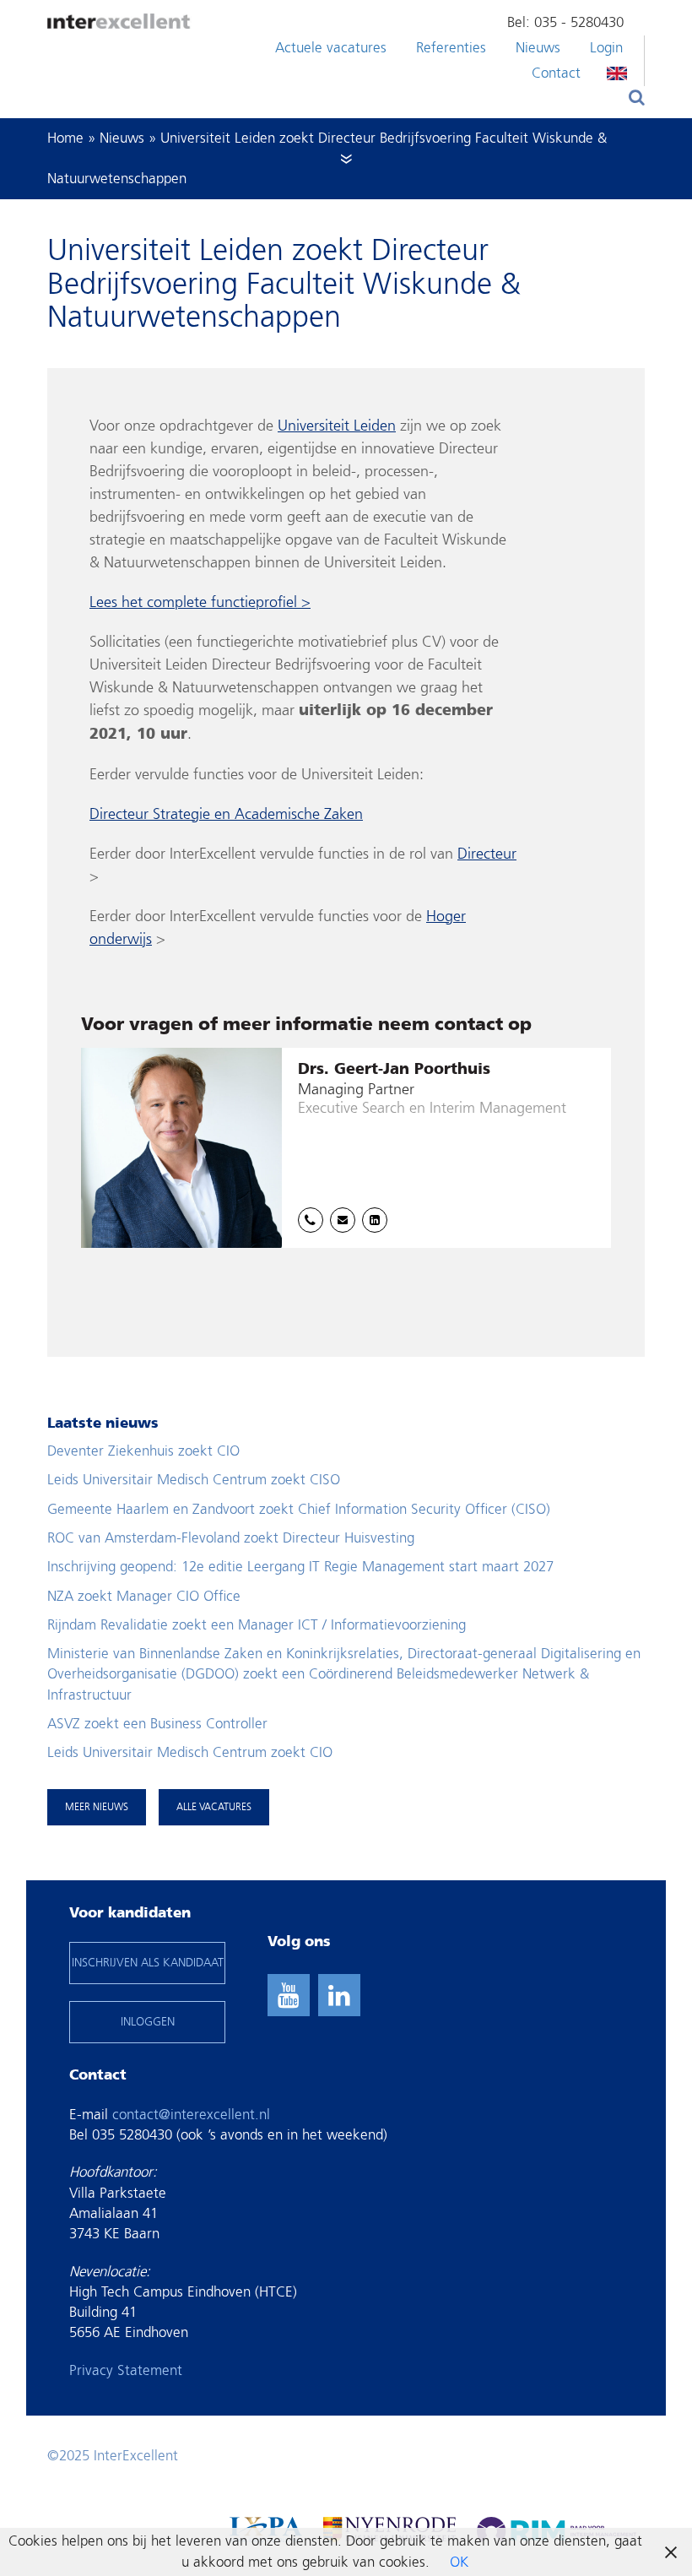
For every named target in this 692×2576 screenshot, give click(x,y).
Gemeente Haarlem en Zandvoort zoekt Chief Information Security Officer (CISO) (299, 1509)
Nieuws (538, 48)
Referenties (451, 48)
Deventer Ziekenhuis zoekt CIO (143, 1451)
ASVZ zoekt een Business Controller (157, 1724)
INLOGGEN (148, 2022)
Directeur (487, 854)
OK (459, 2562)
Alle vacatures (214, 1807)
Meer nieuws (97, 1807)
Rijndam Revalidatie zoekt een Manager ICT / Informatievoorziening (257, 1625)
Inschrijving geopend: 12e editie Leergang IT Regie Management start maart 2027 (300, 1567)
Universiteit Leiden (337, 426)
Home (65, 138)
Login (606, 48)
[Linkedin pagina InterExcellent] (339, 1995)
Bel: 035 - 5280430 (565, 22)
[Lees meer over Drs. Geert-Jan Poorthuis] (346, 1148)
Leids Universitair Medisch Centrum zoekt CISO (194, 1480)
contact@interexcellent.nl (191, 2115)
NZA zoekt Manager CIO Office (144, 1596)
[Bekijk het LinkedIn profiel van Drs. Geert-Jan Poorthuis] (375, 1220)
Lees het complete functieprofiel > (200, 602)
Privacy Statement (126, 2370)
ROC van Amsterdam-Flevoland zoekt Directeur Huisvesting (231, 1538)
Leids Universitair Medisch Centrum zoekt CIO (190, 1752)
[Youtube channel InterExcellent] (289, 1995)
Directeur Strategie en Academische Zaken (226, 814)
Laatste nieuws (103, 1424)
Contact (556, 73)
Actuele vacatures (331, 48)
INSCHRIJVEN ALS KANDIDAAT (148, 1963)
